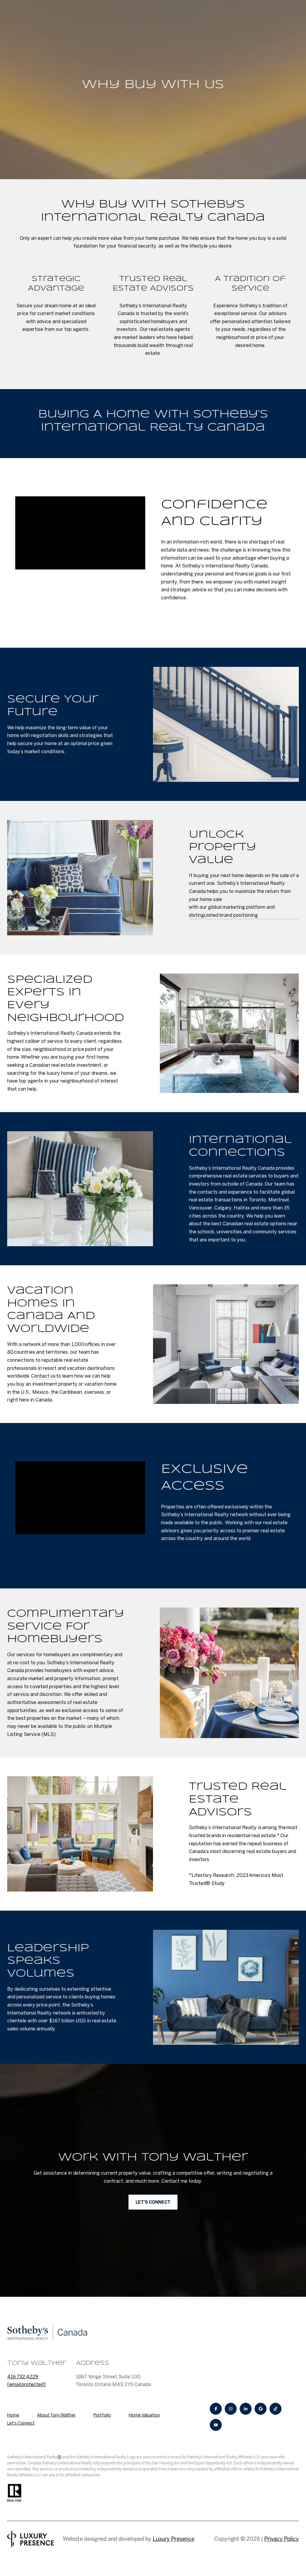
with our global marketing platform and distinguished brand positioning (232, 911)
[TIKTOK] (276, 2409)
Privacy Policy (281, 2539)
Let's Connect (21, 2423)
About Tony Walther (56, 2415)
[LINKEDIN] (246, 2409)
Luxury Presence (173, 2539)
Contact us (43, 1376)
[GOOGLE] (261, 2409)
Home (13, 2415)
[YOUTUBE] (216, 2425)
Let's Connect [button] (153, 2202)
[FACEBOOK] (216, 2409)
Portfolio (102, 2415)
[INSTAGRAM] (231, 2409)
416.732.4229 (23, 2377)
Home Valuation (144, 2415)
